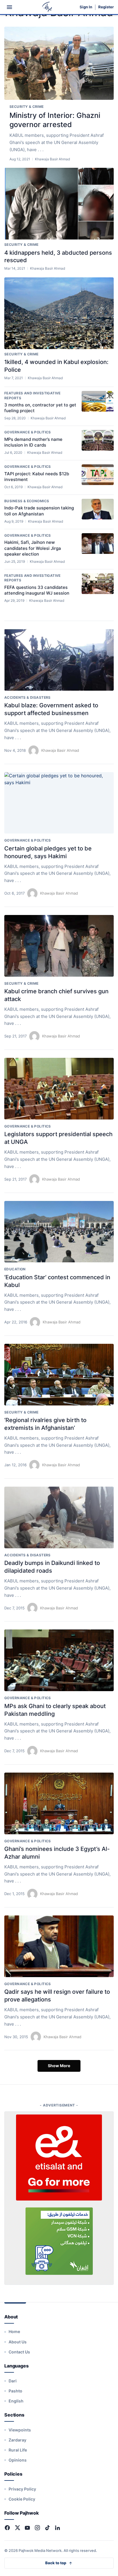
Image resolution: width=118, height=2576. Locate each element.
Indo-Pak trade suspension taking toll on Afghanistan (39, 511)
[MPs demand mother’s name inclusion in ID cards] (98, 440)
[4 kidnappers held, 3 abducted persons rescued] (59, 204)
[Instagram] (37, 2528)
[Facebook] (7, 2528)
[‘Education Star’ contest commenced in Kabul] (59, 1232)
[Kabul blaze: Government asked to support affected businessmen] (59, 660)
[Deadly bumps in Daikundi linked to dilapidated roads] (59, 1517)
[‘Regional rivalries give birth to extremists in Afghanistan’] (59, 1375)
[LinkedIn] (57, 2528)
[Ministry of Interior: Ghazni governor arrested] (59, 63)
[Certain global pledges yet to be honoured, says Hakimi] (59, 803)
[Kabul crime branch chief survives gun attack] (59, 946)
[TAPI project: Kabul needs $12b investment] (98, 475)
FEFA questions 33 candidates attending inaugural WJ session (37, 590)
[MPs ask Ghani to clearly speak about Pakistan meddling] (59, 1660)
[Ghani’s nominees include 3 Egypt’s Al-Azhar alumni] (59, 1803)
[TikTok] (47, 2528)
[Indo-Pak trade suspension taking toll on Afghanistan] (98, 509)
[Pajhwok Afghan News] (47, 7)
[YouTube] (27, 2528)
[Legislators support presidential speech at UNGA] (59, 1089)
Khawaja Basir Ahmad (60, 750)
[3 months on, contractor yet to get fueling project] (98, 401)
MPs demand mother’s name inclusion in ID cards (33, 442)
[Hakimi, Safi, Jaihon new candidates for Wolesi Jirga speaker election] (98, 544)
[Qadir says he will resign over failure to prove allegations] (59, 1946)
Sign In (86, 7)
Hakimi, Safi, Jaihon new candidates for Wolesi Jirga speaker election (33, 548)
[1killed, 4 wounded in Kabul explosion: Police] (59, 313)
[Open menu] (9, 7)
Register (106, 7)
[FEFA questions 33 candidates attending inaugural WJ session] (98, 584)
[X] (17, 2528)
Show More (59, 2066)
